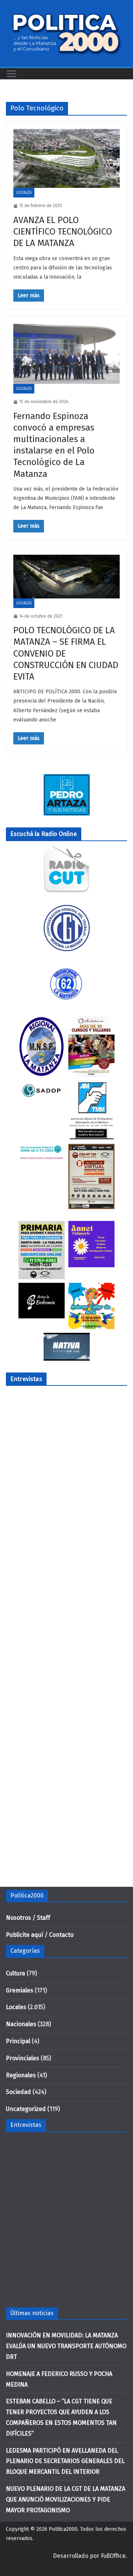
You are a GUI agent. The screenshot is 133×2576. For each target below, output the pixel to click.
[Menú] (11, 74)
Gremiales (20, 1990)
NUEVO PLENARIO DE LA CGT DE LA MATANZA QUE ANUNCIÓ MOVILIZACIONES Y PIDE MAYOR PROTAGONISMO (66, 2499)
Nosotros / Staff (28, 1918)
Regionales (21, 2075)
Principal (18, 2041)
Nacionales (21, 2024)
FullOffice (113, 2556)
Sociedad (18, 2092)
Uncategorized (26, 2109)
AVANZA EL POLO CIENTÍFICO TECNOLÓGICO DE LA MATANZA (63, 232)
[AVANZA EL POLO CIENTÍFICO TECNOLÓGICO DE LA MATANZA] (66, 158)
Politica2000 (63, 2529)
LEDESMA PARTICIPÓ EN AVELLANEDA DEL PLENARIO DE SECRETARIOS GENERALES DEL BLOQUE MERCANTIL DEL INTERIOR (65, 2461)
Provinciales (23, 2058)
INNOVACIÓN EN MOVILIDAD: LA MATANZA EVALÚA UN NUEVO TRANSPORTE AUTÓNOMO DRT (66, 2346)
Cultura (16, 1973)
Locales (24, 193)
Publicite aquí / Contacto (40, 1935)
